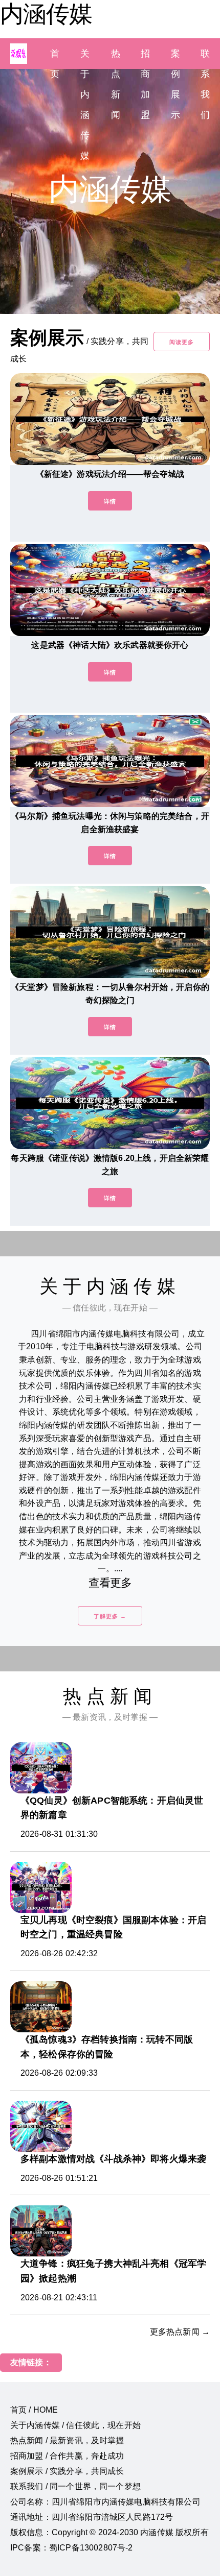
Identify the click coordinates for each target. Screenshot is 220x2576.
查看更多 (110, 1583)
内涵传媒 (46, 14)
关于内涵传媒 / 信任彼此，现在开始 (75, 2425)
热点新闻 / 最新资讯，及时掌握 (67, 2440)
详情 (110, 501)
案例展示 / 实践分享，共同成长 (67, 2471)
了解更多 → (110, 1616)
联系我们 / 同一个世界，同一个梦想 (75, 2486)
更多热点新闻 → (180, 2332)
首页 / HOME (34, 2410)
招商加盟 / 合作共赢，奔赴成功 (67, 2456)
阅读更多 (182, 342)
